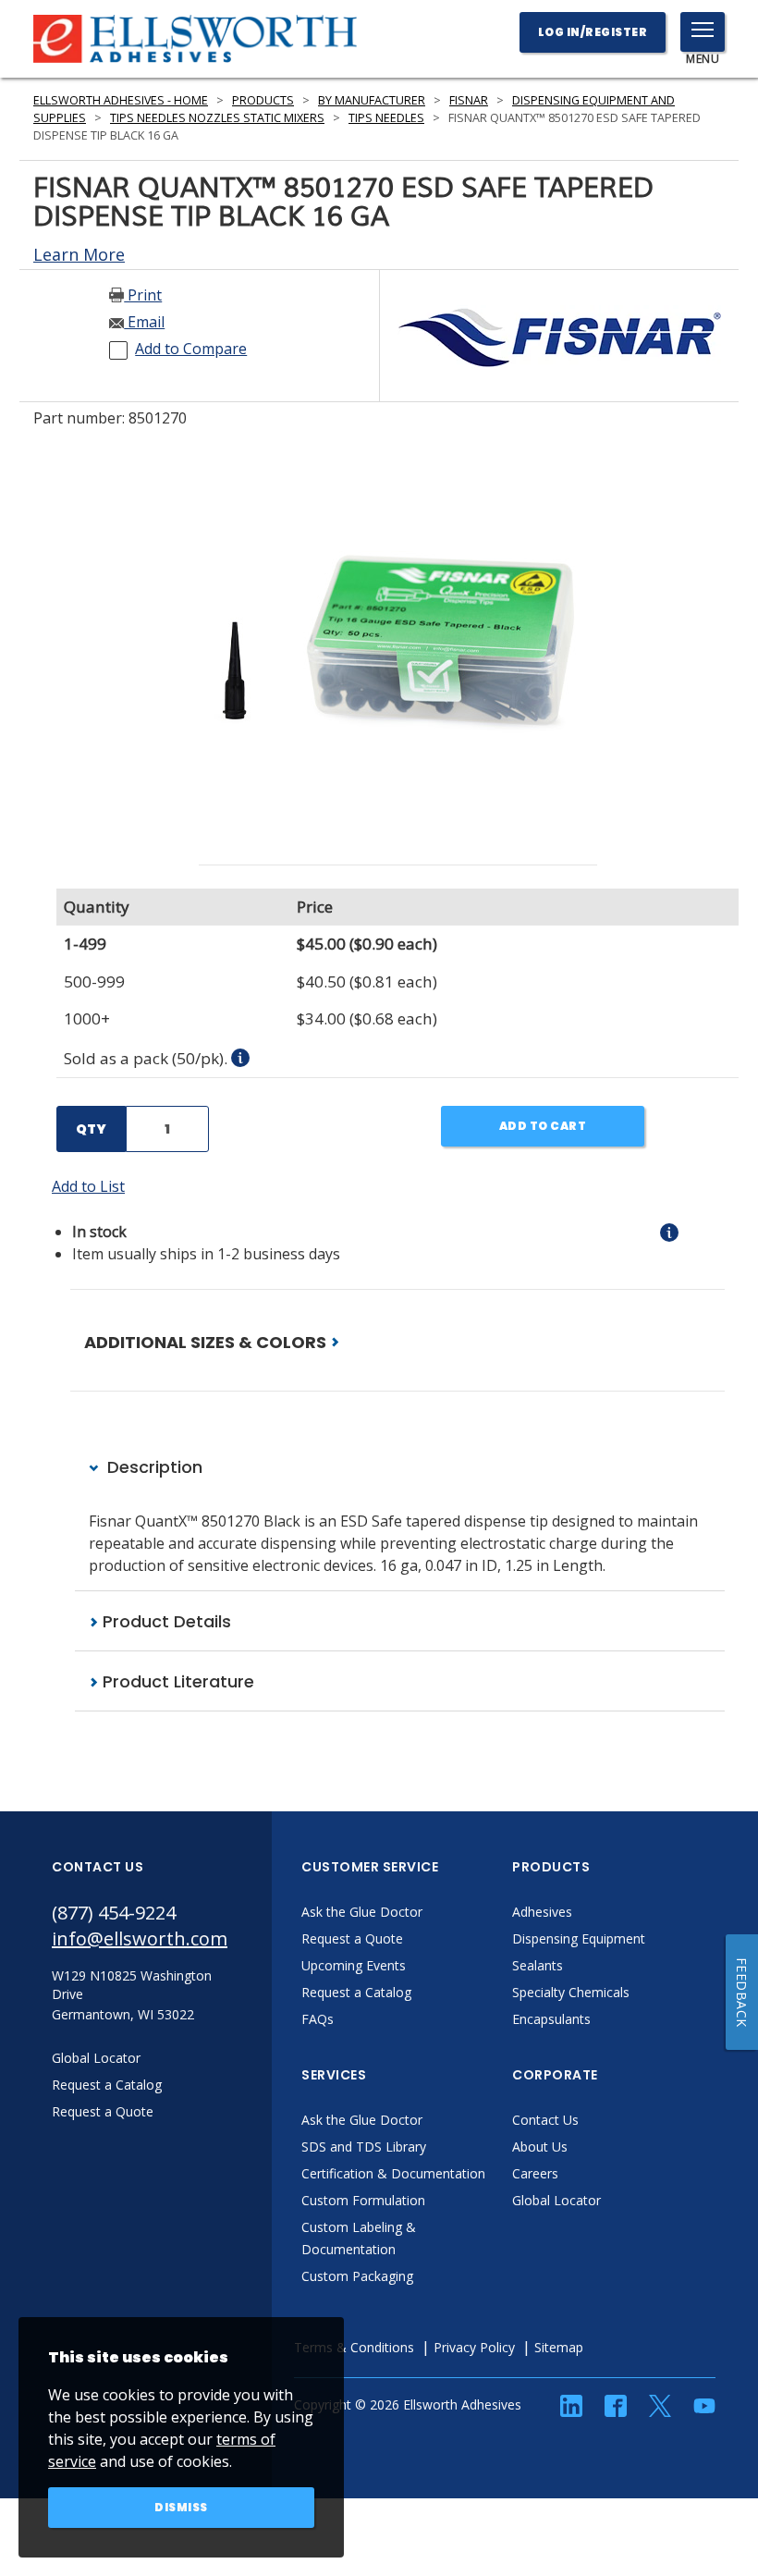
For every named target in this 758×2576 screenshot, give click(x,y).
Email (144, 322)
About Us (540, 2147)
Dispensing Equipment (579, 1938)
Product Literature (176, 1681)
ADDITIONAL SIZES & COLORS (207, 1342)
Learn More (79, 254)
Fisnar (469, 100)
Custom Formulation (363, 2200)
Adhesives (542, 1912)
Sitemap (559, 2347)
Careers (535, 2173)
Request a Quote (352, 1938)
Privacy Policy (474, 2347)
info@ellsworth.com (140, 1938)
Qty (91, 1129)
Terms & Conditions (354, 2347)
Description (153, 1467)
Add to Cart (543, 1126)
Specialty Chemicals (571, 1992)
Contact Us (545, 2120)
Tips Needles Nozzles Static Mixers (217, 118)
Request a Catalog (356, 1992)
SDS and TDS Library (364, 2147)
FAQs (318, 2019)
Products (263, 100)
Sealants (538, 1965)
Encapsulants (551, 2019)
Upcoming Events (354, 1965)
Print (143, 295)
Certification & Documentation (393, 2173)
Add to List (88, 1186)
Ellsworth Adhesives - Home (121, 100)
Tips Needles (386, 118)
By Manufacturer (372, 100)
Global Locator (556, 2200)
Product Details (165, 1621)
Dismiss (181, 2507)
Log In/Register (593, 32)
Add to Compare (191, 349)
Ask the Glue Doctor (362, 1912)
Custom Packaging (357, 2276)
